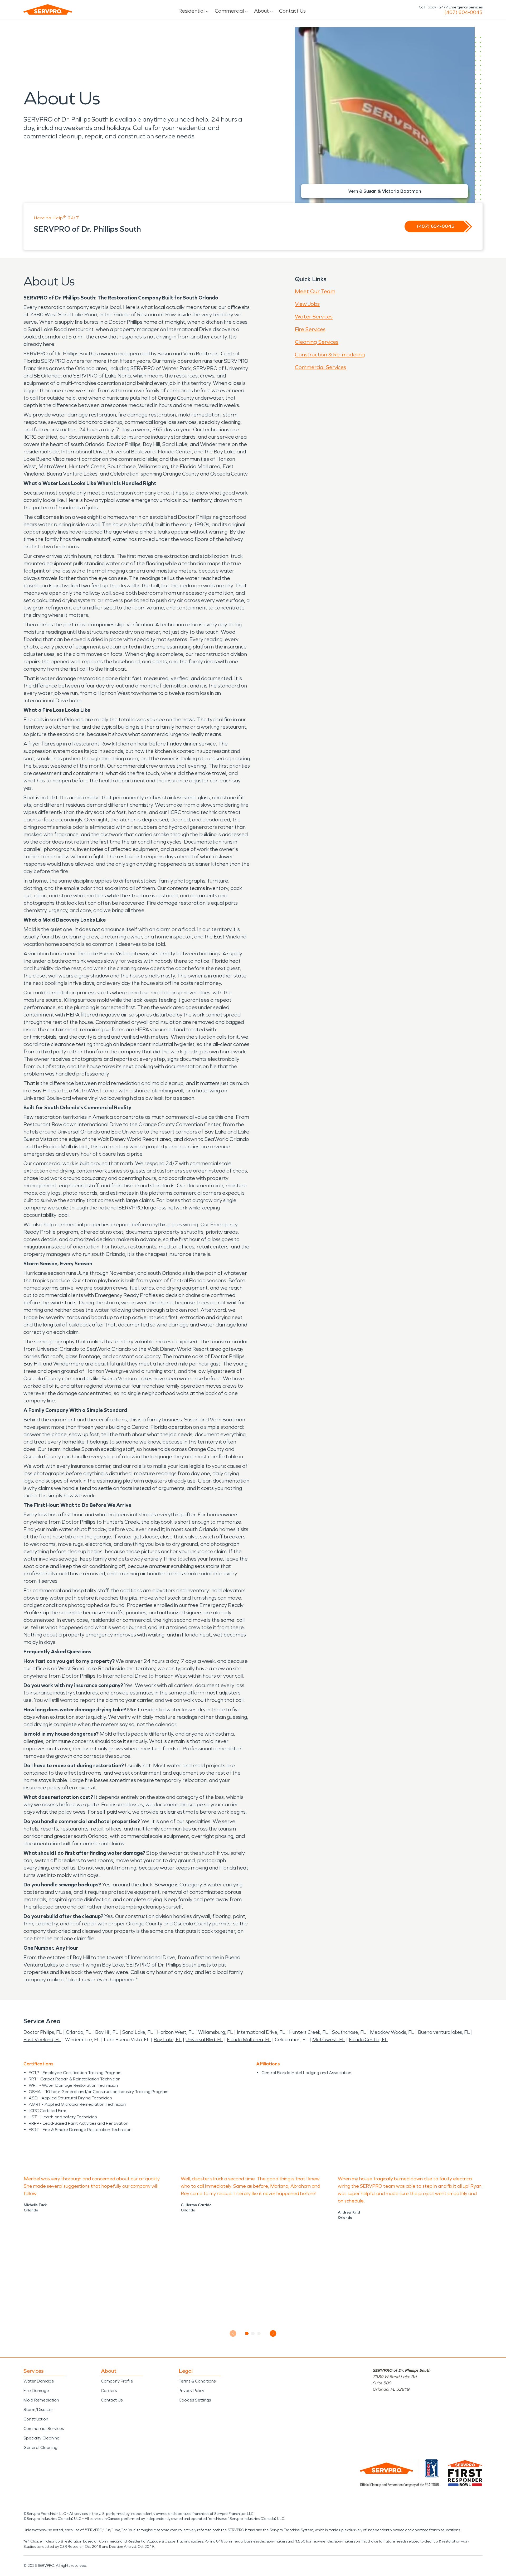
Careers (109, 2391)
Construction (36, 2419)
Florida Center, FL (368, 2040)
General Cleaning (40, 2447)
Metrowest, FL (329, 2040)
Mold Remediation (41, 2400)
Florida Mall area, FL (249, 2040)
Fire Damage (36, 2391)
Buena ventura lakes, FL (444, 2032)
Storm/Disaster (38, 2410)
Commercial (229, 11)
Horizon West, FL (176, 2032)
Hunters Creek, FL (309, 2032)
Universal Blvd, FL (204, 2040)
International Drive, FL (261, 2032)
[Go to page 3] (259, 2333)
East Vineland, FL (42, 2040)
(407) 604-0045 (463, 12)
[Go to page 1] (247, 2333)
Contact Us (292, 11)
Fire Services (310, 329)
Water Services (314, 317)
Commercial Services (320, 367)
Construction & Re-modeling (330, 355)
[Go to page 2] (253, 2333)
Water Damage (39, 2381)
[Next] (273, 2333)
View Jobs (307, 304)
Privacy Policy (191, 2391)
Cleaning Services (317, 342)
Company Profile (117, 2381)
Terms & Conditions (197, 2381)
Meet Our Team (315, 291)
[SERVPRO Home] (48, 9)
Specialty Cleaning (42, 2438)
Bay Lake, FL (168, 2040)
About (261, 11)
